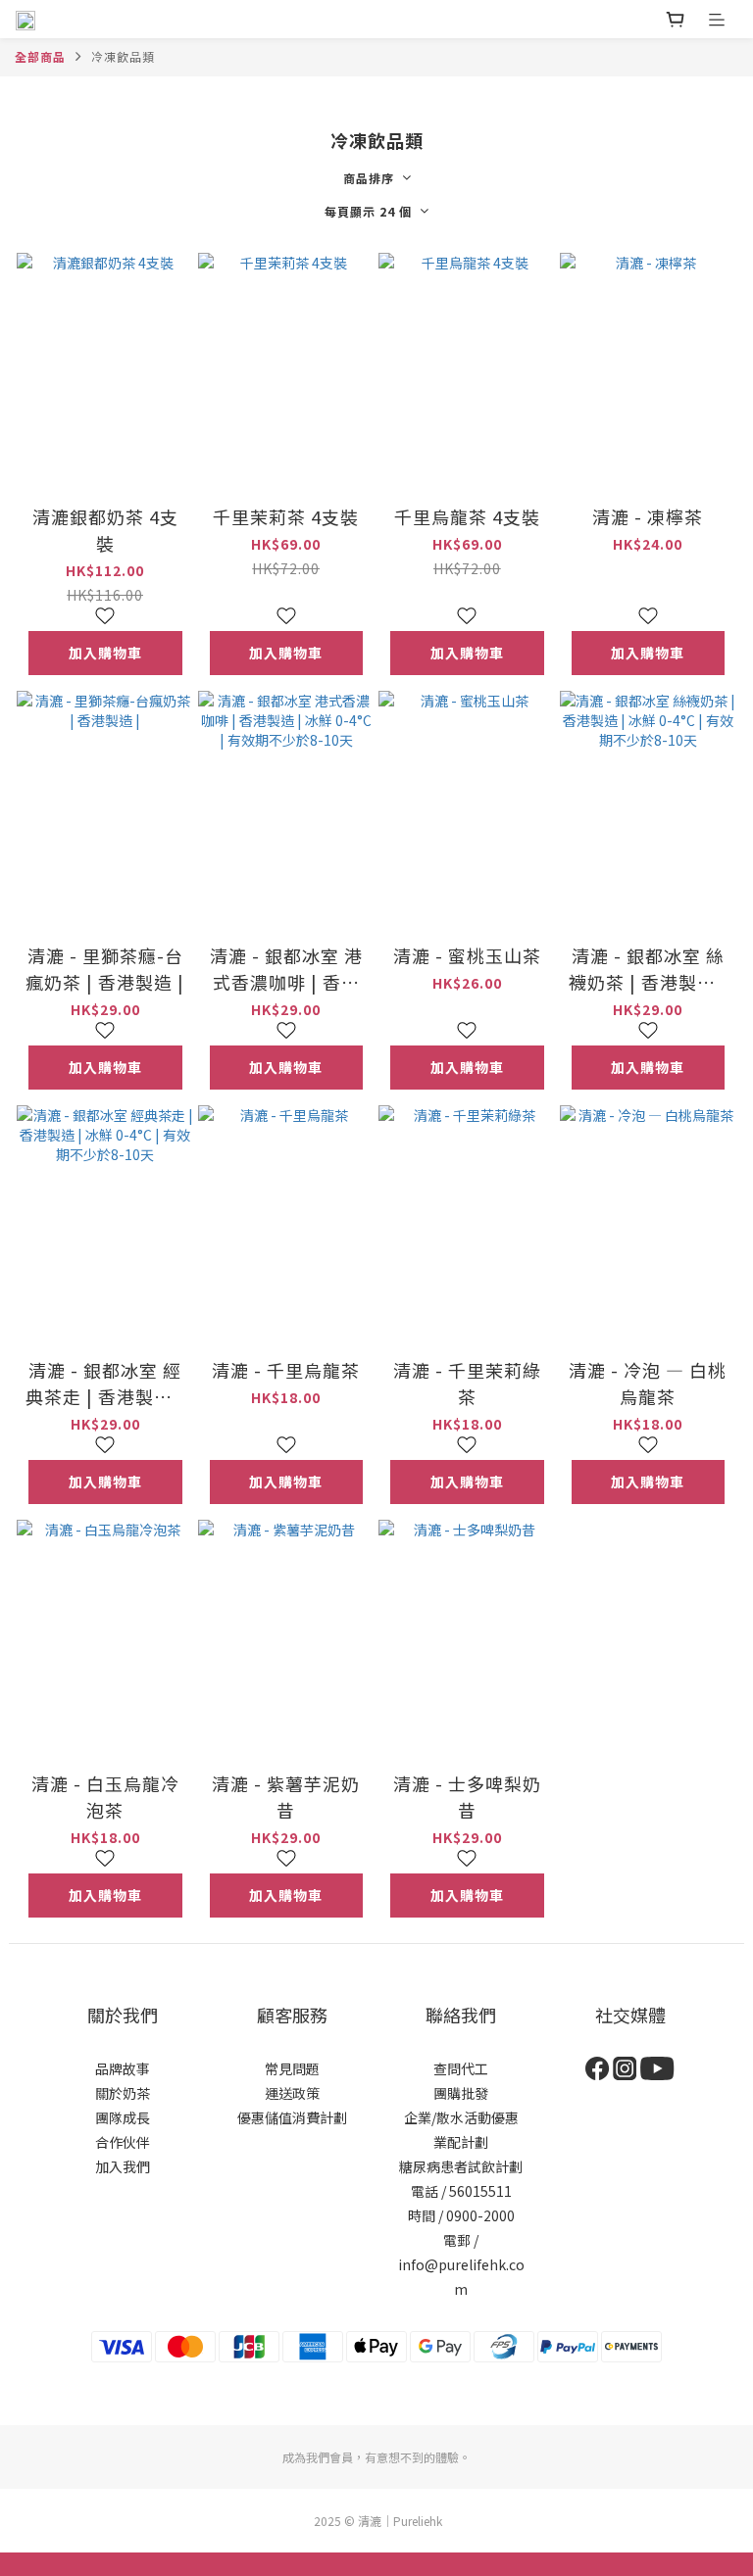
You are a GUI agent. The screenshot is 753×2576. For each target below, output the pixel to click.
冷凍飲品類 (123, 56)
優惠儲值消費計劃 (292, 2117)
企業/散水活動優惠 (461, 2117)
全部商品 (40, 56)
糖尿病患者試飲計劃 (461, 2166)
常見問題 (292, 2068)
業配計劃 (461, 2142)
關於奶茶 (123, 2093)
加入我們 (123, 2166)
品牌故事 (123, 2068)
